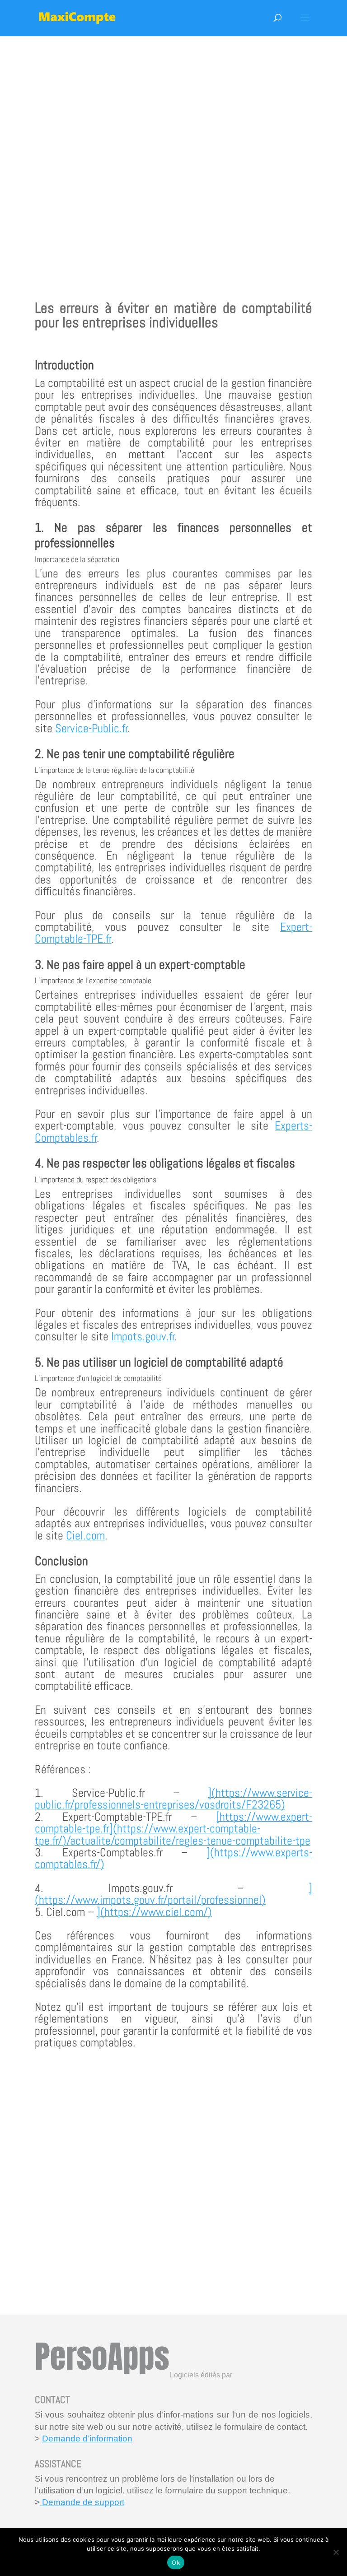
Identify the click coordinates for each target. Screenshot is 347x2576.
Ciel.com (85, 1536)
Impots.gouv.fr (143, 1337)
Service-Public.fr (91, 728)
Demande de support (82, 2502)
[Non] (336, 2552)
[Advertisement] (173, 154)
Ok (176, 2562)
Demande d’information (87, 2439)
